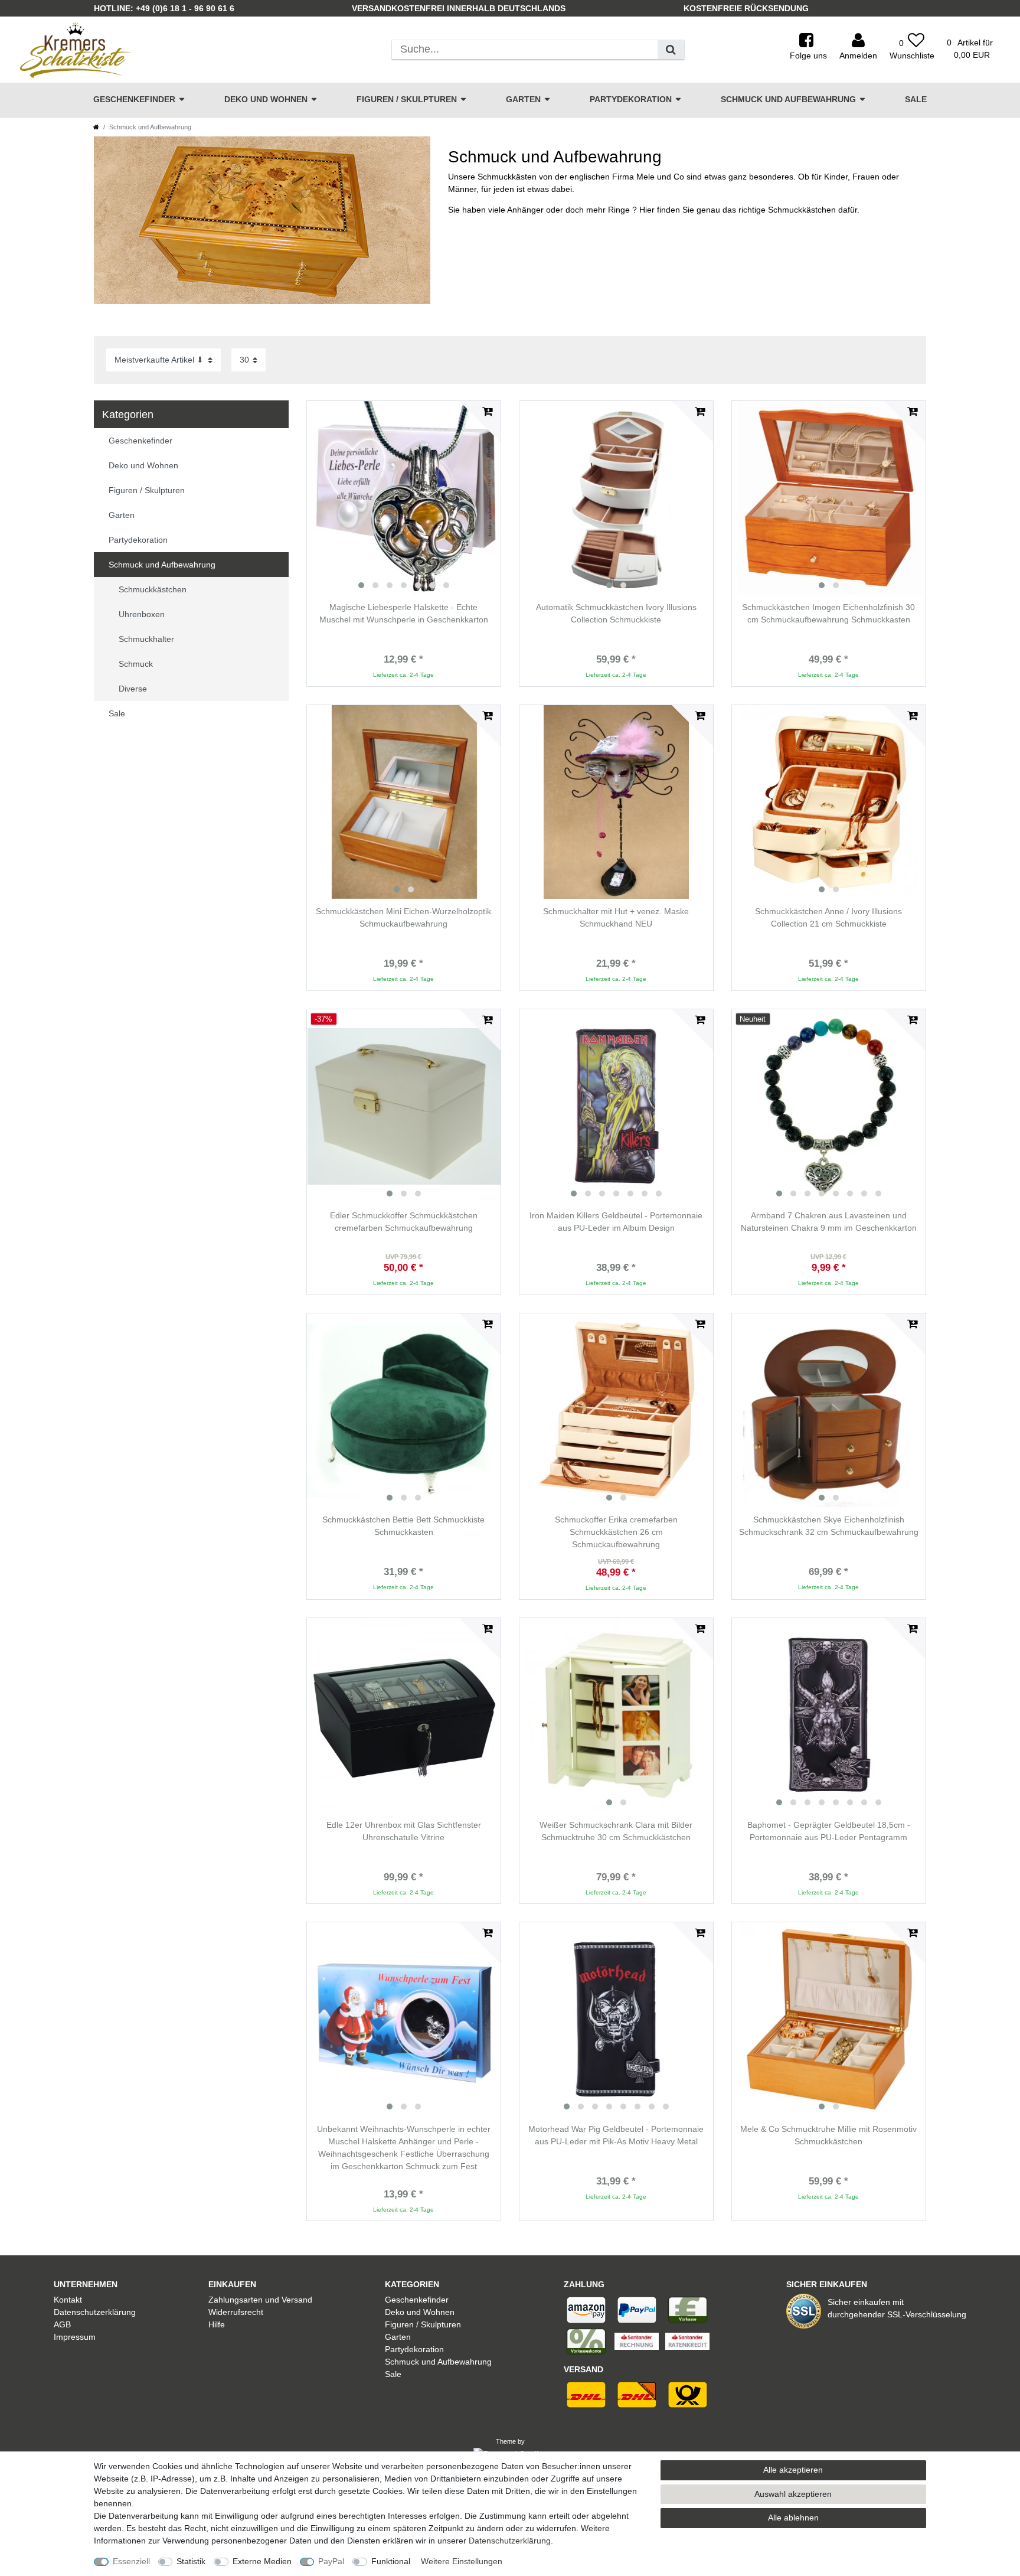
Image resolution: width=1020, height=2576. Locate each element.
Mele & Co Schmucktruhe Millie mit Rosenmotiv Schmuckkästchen (828, 2135)
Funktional (391, 2561)
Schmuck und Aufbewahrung (788, 99)
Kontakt (68, 2300)
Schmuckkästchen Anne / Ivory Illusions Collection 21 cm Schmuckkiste (828, 917)
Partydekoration (631, 99)
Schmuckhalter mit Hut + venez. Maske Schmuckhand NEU (616, 917)
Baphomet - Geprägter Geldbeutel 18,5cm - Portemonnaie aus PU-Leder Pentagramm (829, 1831)
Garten (523, 99)
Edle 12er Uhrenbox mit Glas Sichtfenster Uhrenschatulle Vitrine (404, 1831)
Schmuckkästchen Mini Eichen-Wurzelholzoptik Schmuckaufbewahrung (403, 917)
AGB (62, 2324)
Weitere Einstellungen (462, 2561)
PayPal (331, 2561)
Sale (916, 99)
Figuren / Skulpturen (407, 99)
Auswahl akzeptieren (793, 2494)
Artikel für (970, 49)
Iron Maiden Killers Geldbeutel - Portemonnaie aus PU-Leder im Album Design (616, 1222)
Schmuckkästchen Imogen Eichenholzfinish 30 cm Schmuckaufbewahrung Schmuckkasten (828, 613)
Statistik (191, 2561)
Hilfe (217, 2324)
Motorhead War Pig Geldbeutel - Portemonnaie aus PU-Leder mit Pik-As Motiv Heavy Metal (616, 2135)
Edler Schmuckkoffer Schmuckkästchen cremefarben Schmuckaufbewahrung (404, 1222)
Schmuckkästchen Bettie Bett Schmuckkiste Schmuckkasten (403, 1526)
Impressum (75, 2337)
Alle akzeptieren (793, 2470)
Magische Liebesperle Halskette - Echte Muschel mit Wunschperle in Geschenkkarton (404, 613)
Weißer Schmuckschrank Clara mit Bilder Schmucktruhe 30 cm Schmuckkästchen (616, 1831)
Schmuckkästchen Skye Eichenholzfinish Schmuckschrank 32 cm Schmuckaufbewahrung (829, 1526)
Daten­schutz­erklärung (510, 2541)
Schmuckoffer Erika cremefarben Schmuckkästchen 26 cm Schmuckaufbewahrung (616, 1532)
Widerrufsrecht (236, 2312)
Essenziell (131, 2561)
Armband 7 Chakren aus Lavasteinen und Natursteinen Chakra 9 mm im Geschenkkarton (829, 1222)
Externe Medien (262, 2561)
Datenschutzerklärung (95, 2312)
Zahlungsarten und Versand (260, 2300)
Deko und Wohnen (266, 99)
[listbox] (404, 498)
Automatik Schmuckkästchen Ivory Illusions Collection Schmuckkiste (616, 613)
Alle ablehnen (793, 2518)
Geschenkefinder (134, 99)
